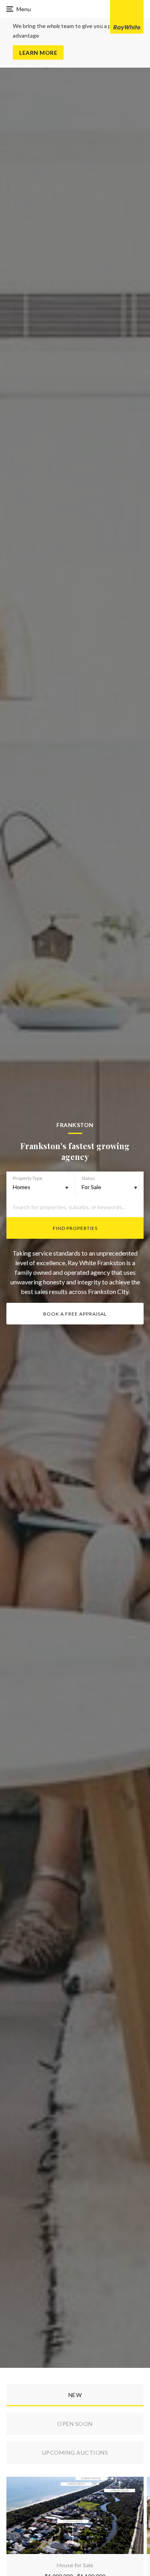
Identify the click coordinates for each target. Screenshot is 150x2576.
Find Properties (75, 1228)
